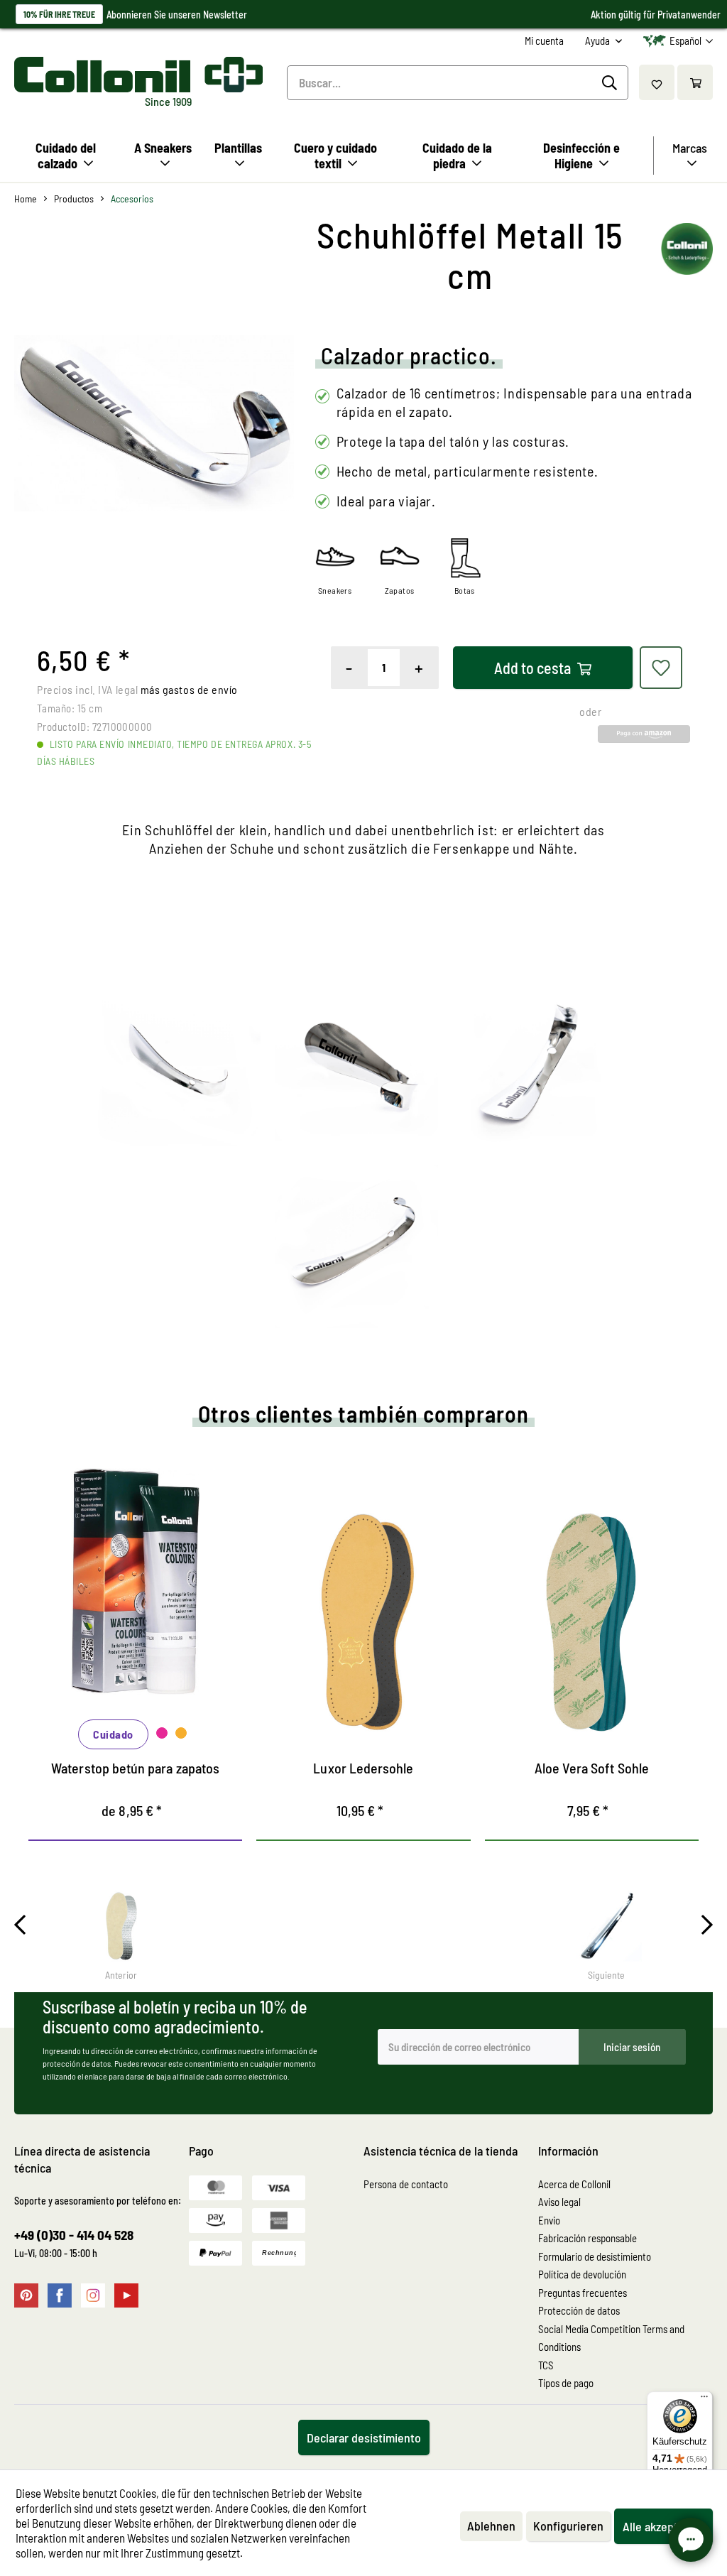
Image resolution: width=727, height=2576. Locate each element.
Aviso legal (559, 2202)
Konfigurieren (568, 2526)
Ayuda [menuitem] (598, 40)
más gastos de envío (189, 689)
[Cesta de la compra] (695, 82)
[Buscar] (612, 83)
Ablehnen (491, 2526)
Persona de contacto (406, 2184)
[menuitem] (544, 41)
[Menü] (704, 2400)
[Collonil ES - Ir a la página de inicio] (136, 75)
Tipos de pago (566, 2383)
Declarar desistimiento (364, 2438)
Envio (549, 2220)
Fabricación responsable (587, 2238)
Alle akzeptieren (663, 2526)
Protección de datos (579, 2310)
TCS (546, 2365)
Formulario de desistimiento (595, 2256)
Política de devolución (582, 2274)
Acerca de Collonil (574, 2184)
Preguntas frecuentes (583, 2293)
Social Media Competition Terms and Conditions (611, 2338)
